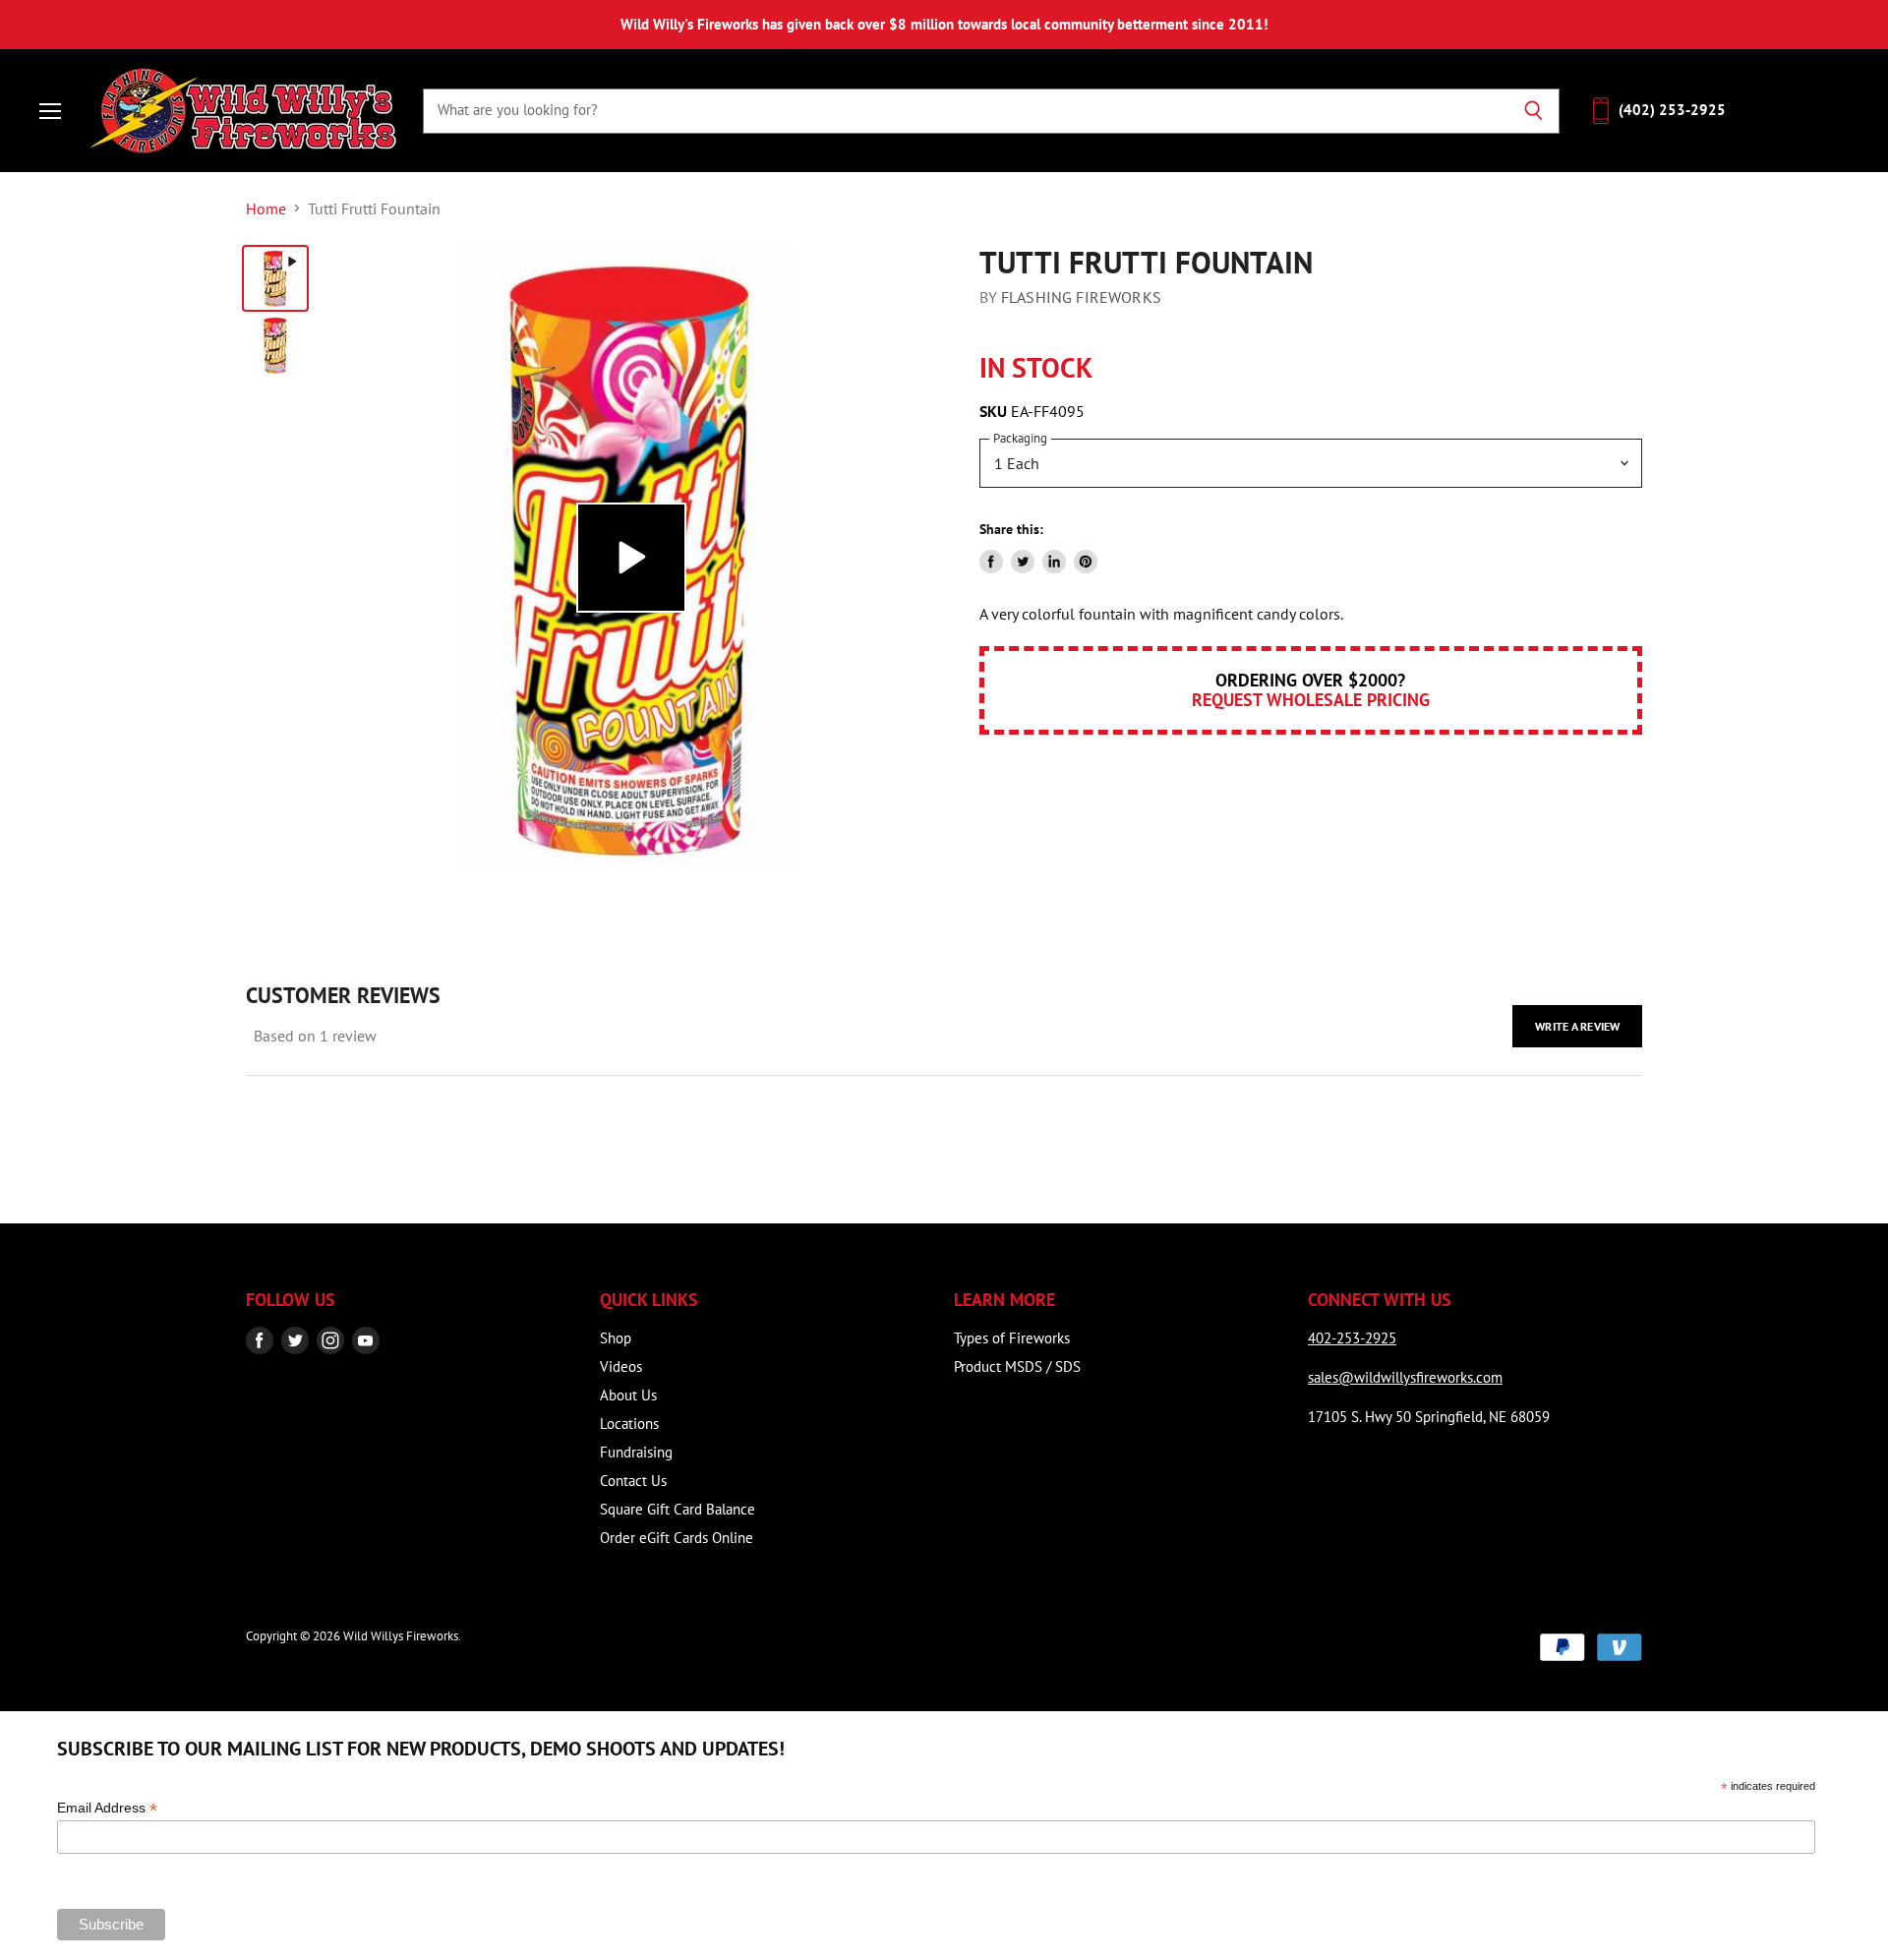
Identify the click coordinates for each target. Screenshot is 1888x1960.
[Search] (1534, 110)
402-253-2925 (1352, 1338)
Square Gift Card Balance (678, 1509)
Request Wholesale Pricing (1311, 700)
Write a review (1577, 1026)
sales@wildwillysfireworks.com (1405, 1377)
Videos (621, 1366)
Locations (629, 1424)
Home (266, 208)
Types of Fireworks (1012, 1338)
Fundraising (636, 1452)
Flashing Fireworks (1081, 297)
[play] (631, 558)
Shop (616, 1338)
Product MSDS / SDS (1017, 1366)
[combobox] (965, 110)
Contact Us (633, 1481)
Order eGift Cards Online (677, 1538)
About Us (628, 1395)
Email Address (107, 1808)
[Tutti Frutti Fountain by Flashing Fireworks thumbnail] (275, 278)
